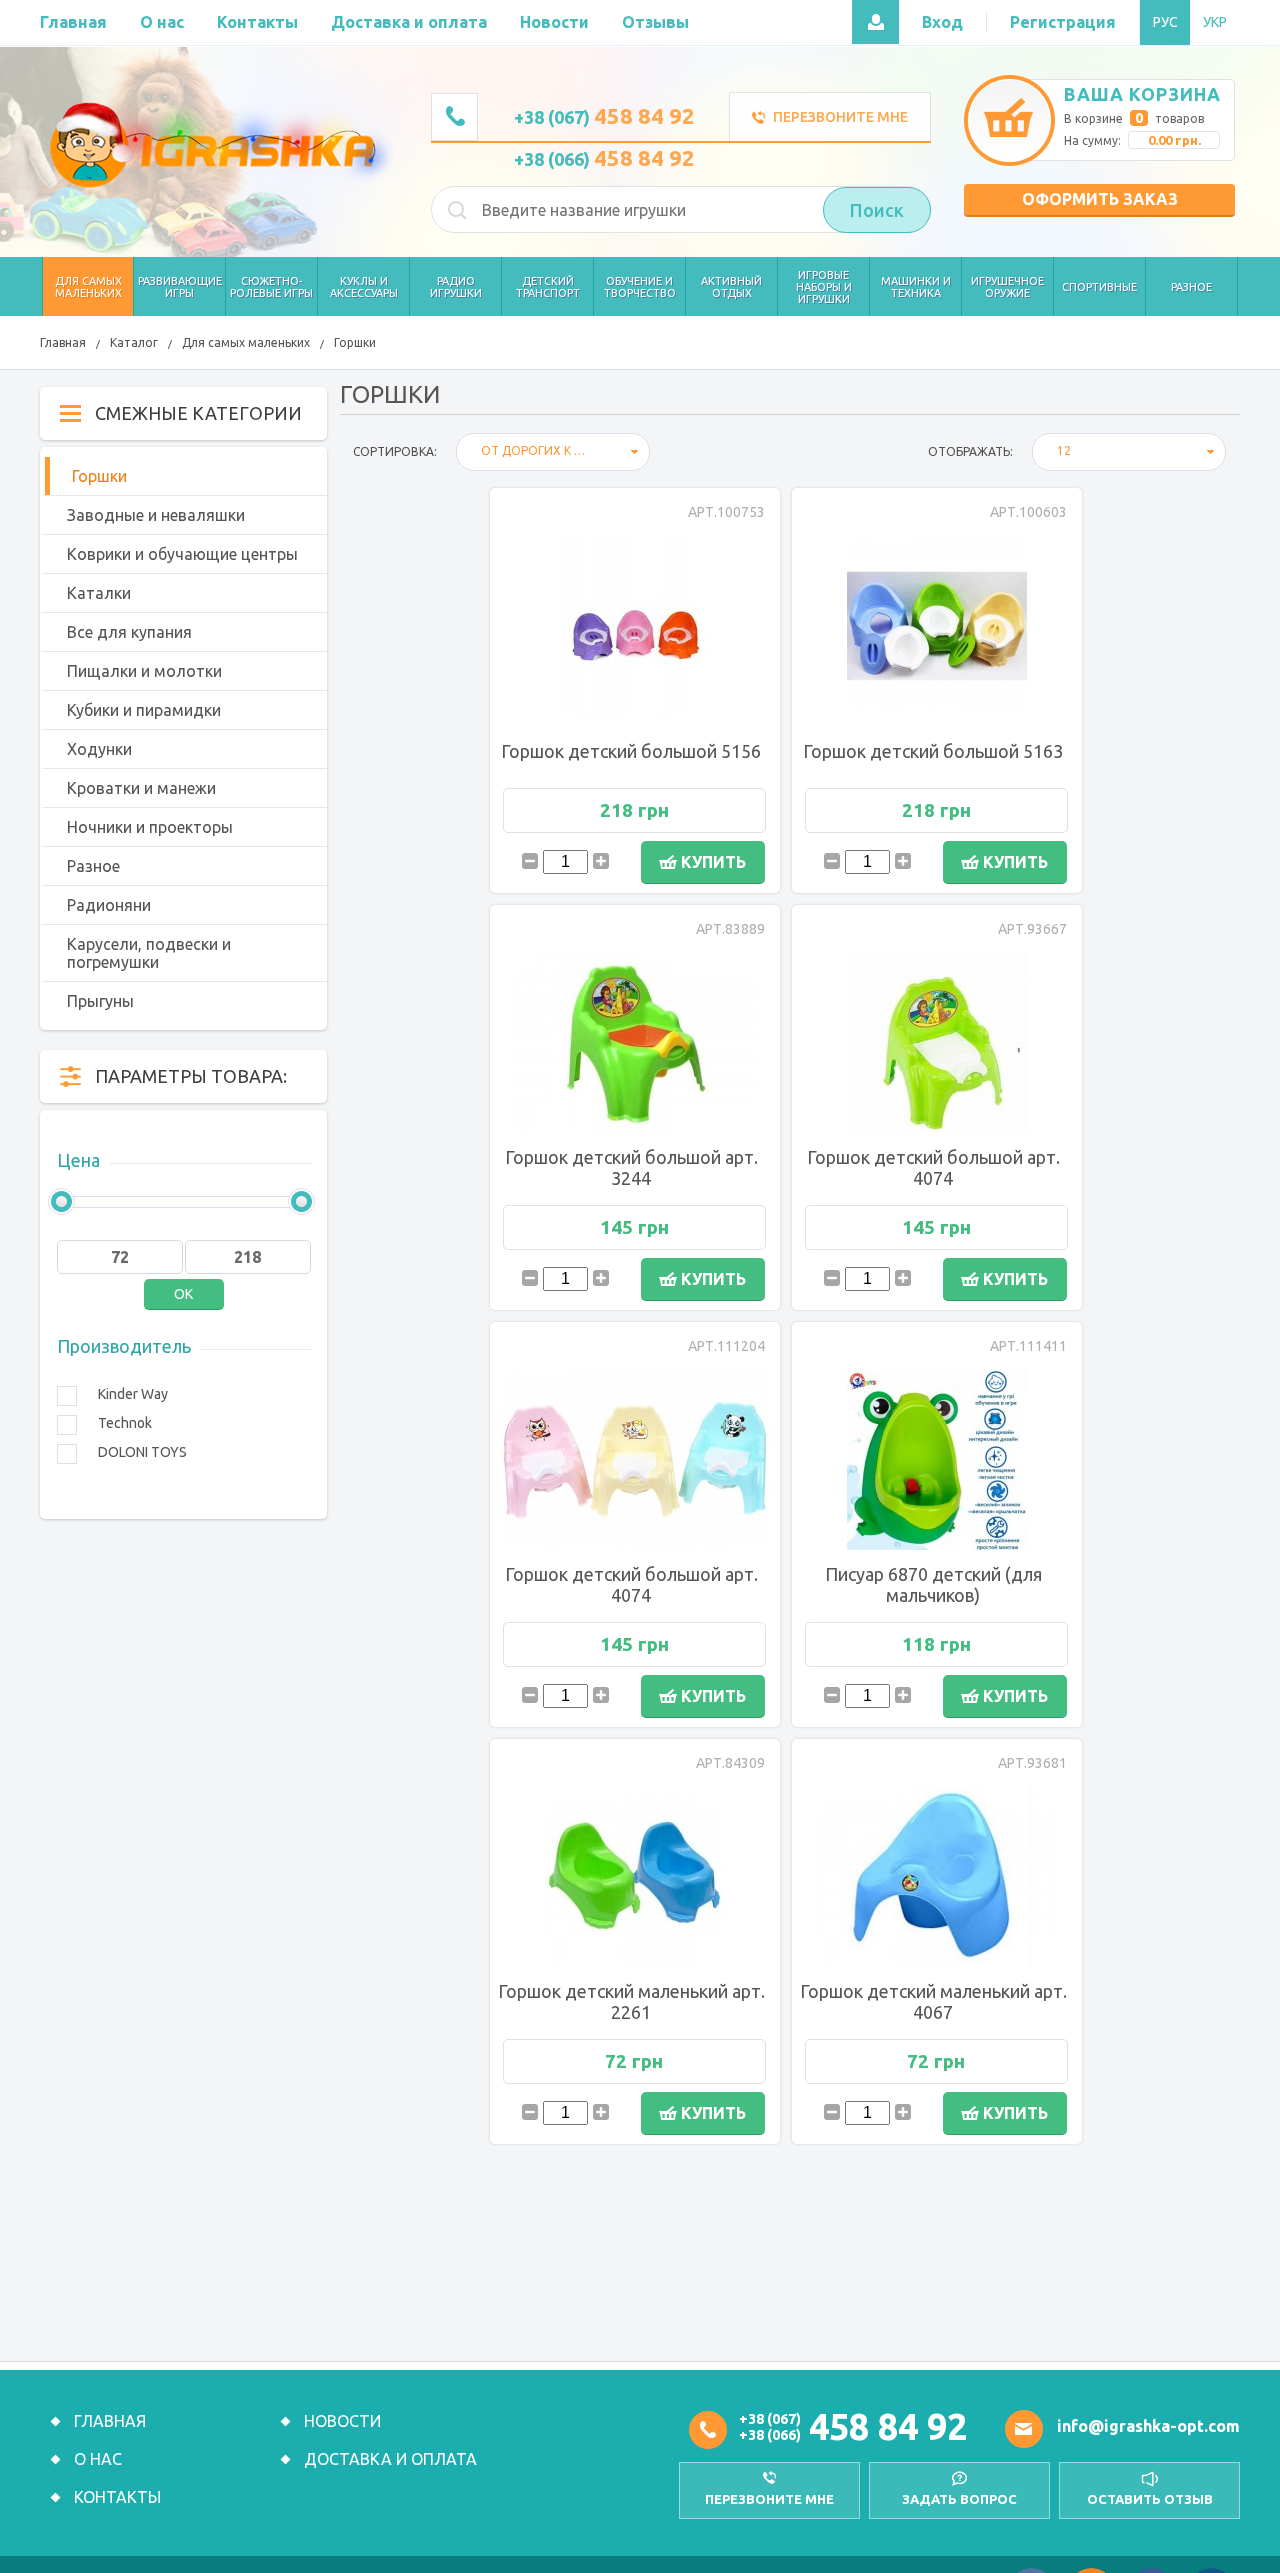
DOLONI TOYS (142, 1452)
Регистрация (1063, 22)
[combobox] (553, 452)
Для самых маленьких (246, 342)
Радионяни (109, 905)
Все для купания (129, 632)
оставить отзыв (1150, 2499)
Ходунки (99, 749)
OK (183, 1294)
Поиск (877, 210)
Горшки (355, 342)
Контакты (117, 2497)
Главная (63, 342)
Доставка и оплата (390, 2459)
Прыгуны (100, 1001)
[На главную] (217, 145)
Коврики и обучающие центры (182, 554)
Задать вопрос (959, 2499)
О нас (98, 2459)
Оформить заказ (1100, 199)
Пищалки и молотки (144, 671)
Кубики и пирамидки (144, 710)
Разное (93, 866)
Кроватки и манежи (141, 788)
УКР (1215, 22)
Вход (942, 22)
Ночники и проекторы (150, 827)
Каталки (99, 593)
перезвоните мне (769, 2499)
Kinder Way (133, 1394)
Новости (342, 2421)
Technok (125, 1423)
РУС (1165, 22)
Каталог (134, 342)
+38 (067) (604, 117)
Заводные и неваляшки (156, 515)
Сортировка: (395, 451)
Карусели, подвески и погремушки (149, 953)
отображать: (970, 451)
